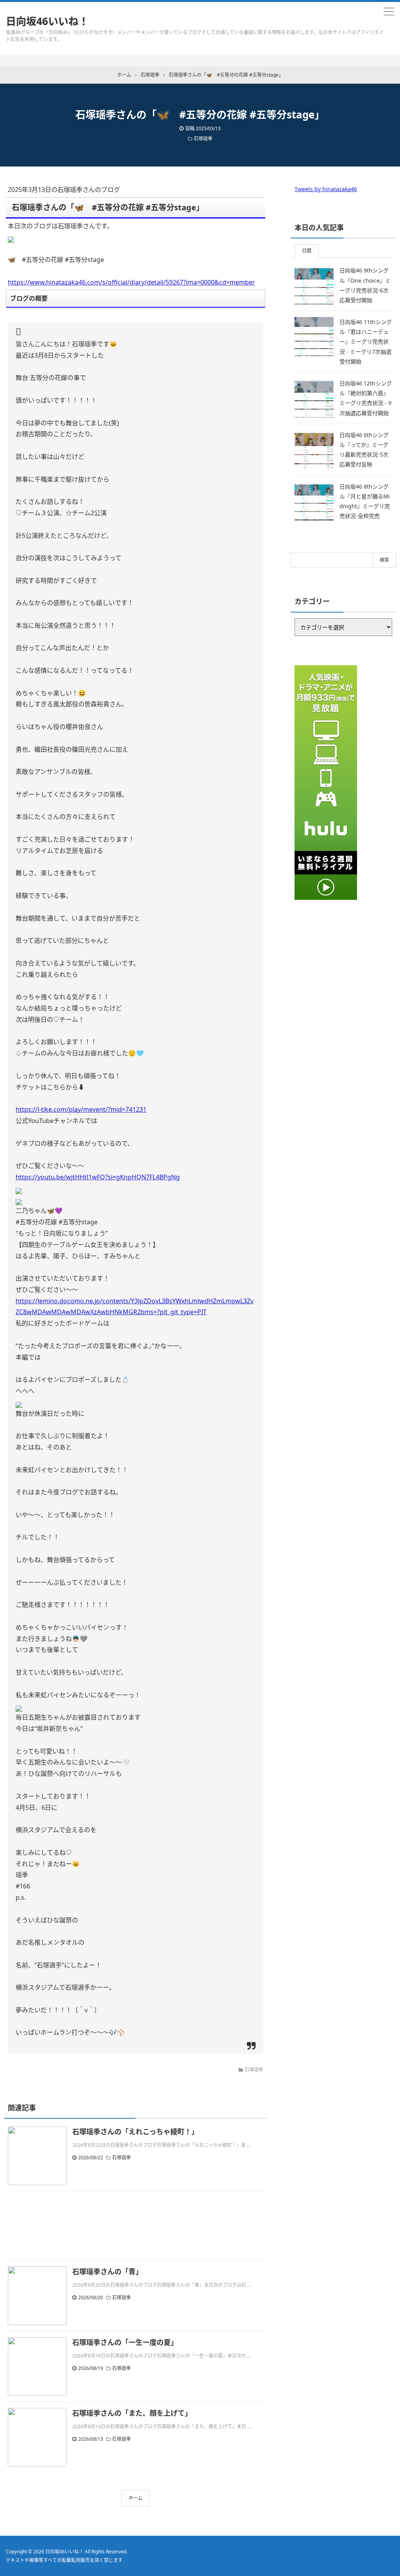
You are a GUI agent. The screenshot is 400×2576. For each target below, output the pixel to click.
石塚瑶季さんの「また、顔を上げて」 (132, 2413)
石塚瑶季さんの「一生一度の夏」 (125, 2342)
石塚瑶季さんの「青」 (107, 2271)
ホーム (136, 2498)
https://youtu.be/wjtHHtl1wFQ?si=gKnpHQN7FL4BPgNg (98, 1177)
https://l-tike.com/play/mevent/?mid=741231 (81, 1109)
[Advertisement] (136, 2226)
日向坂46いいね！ (47, 21)
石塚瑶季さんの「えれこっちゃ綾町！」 (135, 2132)
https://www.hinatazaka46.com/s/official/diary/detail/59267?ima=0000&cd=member (131, 282)
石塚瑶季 (203, 139)
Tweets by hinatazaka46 (326, 189)
